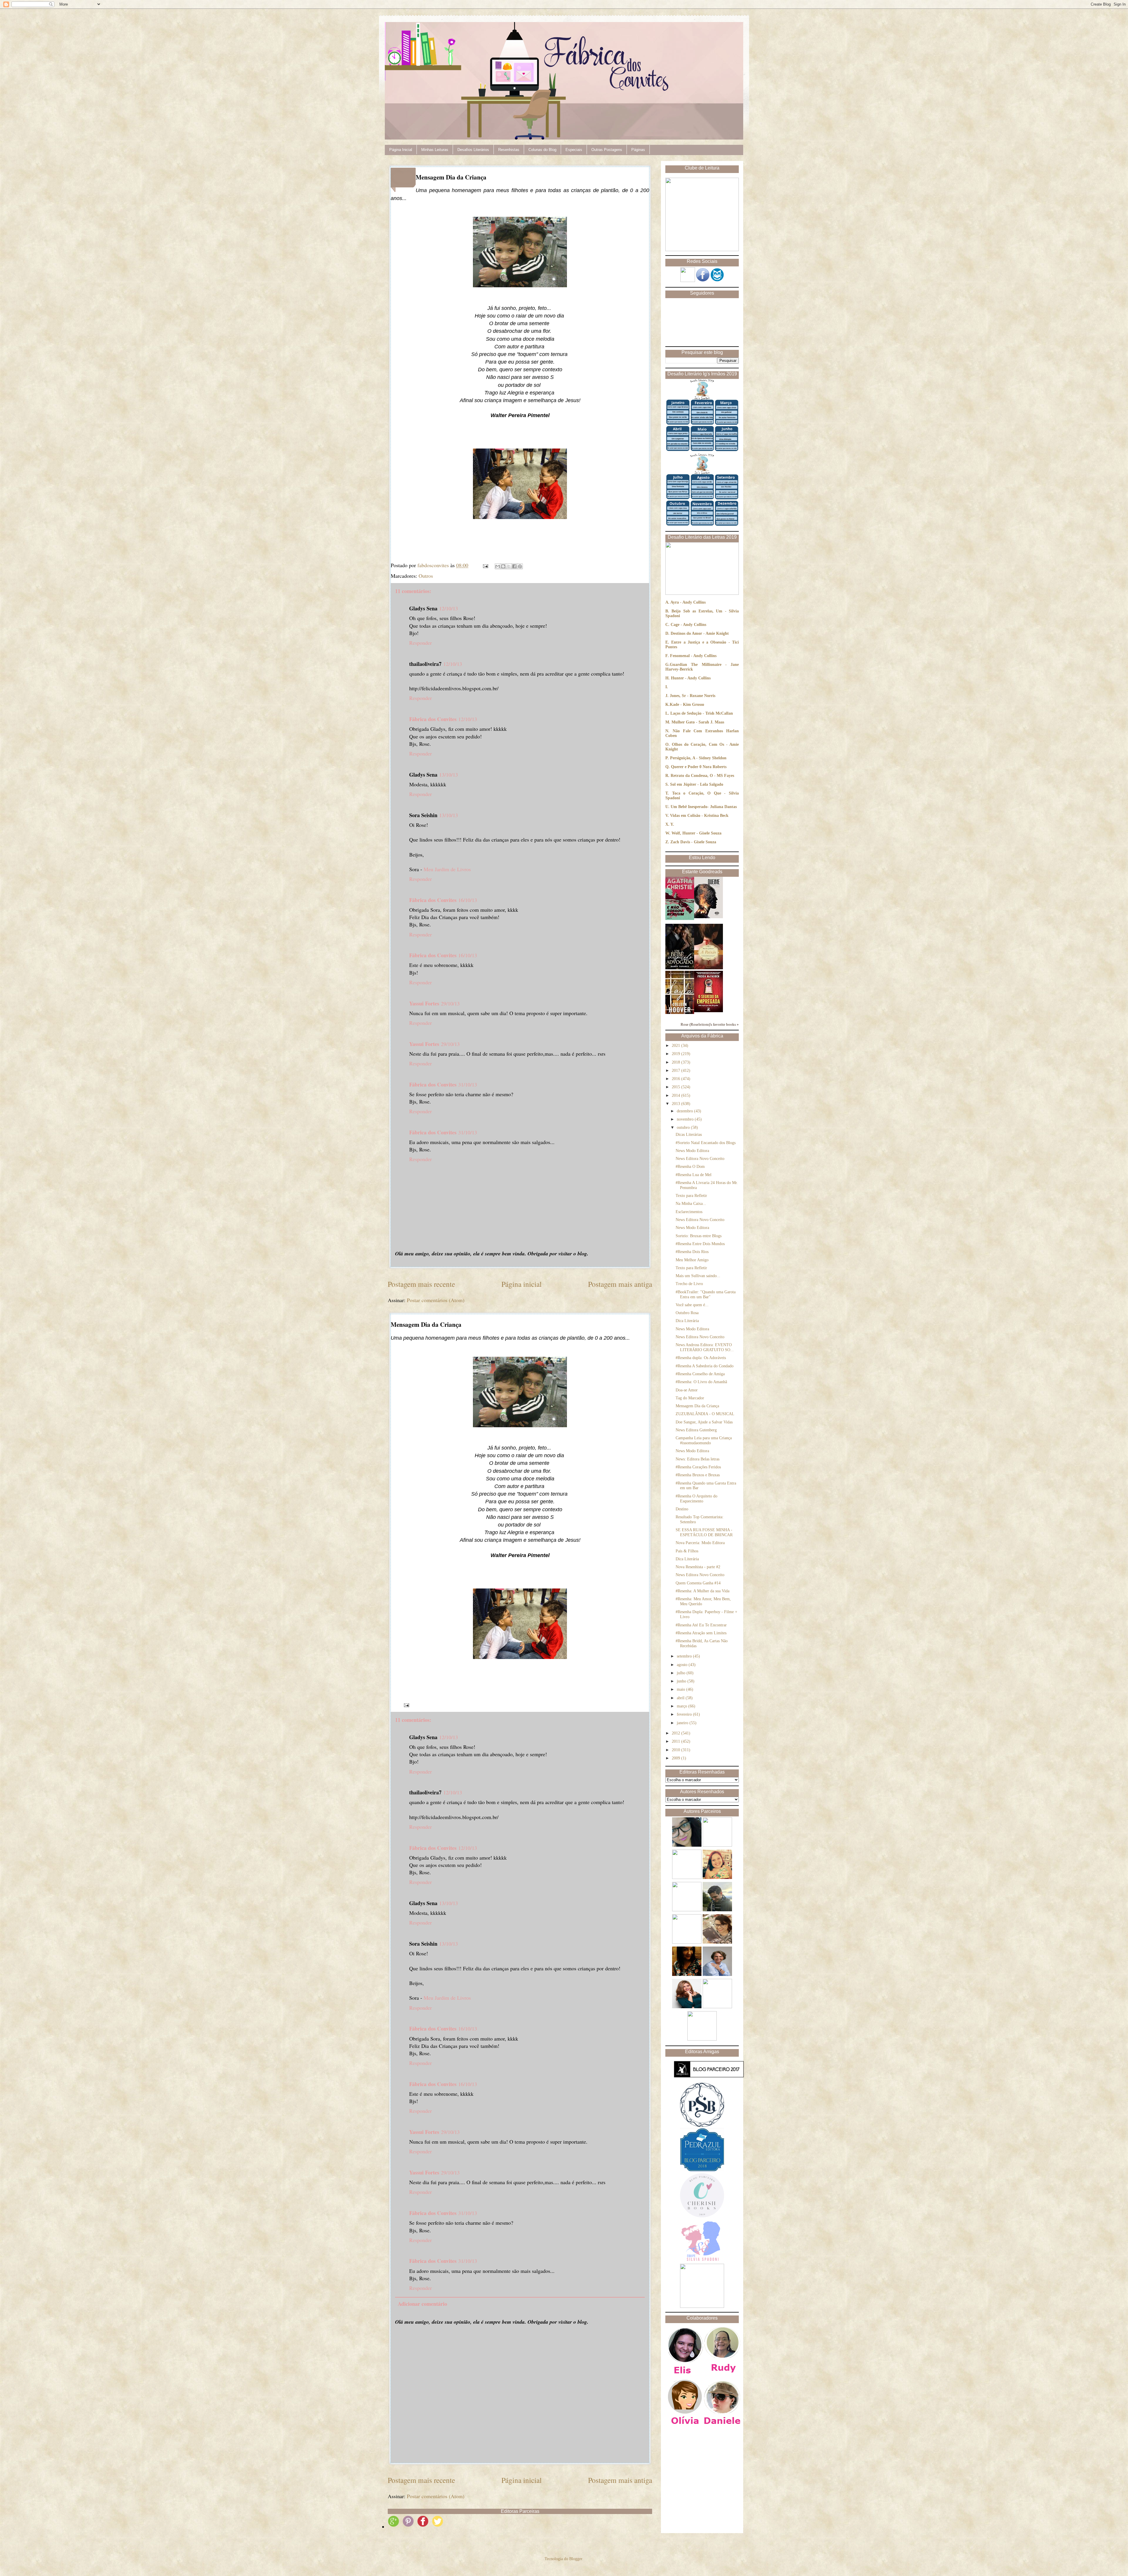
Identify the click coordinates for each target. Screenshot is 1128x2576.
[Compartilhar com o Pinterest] (520, 566)
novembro (686, 1119)
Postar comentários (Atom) (436, 1300)
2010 (677, 1750)
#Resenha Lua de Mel (694, 1175)
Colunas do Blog (542, 150)
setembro (685, 1656)
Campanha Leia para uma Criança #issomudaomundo (704, 1440)
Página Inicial (401, 150)
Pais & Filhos (687, 1551)
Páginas (638, 150)
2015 (677, 1087)
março (683, 1706)
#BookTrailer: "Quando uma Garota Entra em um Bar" (706, 1294)
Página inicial (522, 1284)
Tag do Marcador (690, 1398)
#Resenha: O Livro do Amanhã (701, 1382)
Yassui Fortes (424, 1003)
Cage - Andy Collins (688, 625)
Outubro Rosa (687, 1313)
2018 (677, 1062)
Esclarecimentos (689, 1212)
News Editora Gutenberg (696, 1430)
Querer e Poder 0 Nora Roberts (699, 767)
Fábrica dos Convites (433, 719)
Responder (421, 643)
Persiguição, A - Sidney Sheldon (698, 758)
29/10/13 (450, 1003)
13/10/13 (449, 775)
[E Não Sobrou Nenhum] (680, 919)
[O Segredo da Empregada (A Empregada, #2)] (709, 1011)
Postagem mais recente (421, 1284)
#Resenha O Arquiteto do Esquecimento (696, 1499)
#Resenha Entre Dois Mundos (700, 1244)
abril (681, 1698)
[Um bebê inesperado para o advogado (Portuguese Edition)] (680, 968)
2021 (677, 1046)
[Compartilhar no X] (509, 566)
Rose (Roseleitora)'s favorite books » (710, 1025)
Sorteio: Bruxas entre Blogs (699, 1236)
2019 (677, 1054)
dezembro (685, 1111)
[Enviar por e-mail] (498, 566)
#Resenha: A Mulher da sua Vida (703, 1591)
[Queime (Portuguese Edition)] (709, 917)
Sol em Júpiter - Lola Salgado (697, 784)
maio (681, 1689)
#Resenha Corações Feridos (698, 1467)
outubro (684, 1127)
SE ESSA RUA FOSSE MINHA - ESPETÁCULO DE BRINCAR (704, 1532)
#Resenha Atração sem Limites (701, 1633)
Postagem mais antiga (620, 1284)
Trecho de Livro (689, 1284)
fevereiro (685, 1714)
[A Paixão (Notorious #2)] (709, 968)
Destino (682, 1509)
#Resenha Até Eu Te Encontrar (701, 1625)
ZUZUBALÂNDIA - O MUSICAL (705, 1414)
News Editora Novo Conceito (700, 1159)
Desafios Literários (473, 150)
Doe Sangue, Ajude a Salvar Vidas (704, 1422)
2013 (677, 1104)
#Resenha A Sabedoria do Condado (705, 1366)
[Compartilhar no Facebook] (514, 566)
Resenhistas (509, 150)
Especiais (574, 150)
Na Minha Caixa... (691, 1204)
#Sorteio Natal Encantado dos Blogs (706, 1143)
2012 (677, 1733)
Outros (426, 576)
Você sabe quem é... (692, 1305)
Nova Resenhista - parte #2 (698, 1567)
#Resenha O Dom (690, 1167)
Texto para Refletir (691, 1196)
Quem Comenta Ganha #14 (698, 1583)
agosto (683, 1665)
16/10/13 (468, 900)
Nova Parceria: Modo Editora (700, 1543)
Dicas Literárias (689, 1135)
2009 (677, 1758)
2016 (677, 1079)
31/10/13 (468, 1084)
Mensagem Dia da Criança (697, 1406)
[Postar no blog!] (503, 566)
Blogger (576, 2559)
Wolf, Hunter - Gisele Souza (696, 833)
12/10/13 (449, 608)
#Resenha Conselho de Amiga (700, 1374)
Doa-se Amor (687, 1390)
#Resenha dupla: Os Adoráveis (701, 1358)
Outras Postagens (607, 150)
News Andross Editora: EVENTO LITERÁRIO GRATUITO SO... (705, 1347)
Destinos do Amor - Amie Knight (700, 633)
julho (682, 1673)
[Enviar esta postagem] (485, 565)
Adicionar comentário (422, 2304)
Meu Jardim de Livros (447, 869)
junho (682, 1681)
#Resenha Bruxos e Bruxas (698, 1475)
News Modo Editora (692, 1151)
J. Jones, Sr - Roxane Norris (690, 696)
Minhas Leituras (435, 150)
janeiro (683, 1723)
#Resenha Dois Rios (692, 1252)
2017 (677, 1070)
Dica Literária (687, 1321)
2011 (677, 1741)
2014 (677, 1095)
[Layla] (680, 1013)
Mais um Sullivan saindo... (698, 1276)
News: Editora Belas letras (698, 1459)
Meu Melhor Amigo (692, 1260)
